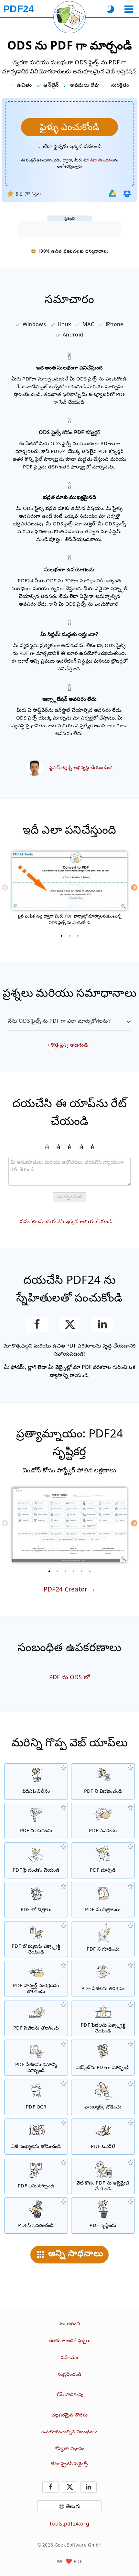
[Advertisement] (69, 229)
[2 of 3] (69, 936)
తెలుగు (73, 2506)
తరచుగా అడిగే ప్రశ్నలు (69, 2340)
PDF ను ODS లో (70, 1677)
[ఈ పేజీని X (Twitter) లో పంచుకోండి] (69, 1324)
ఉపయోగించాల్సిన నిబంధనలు (69, 2432)
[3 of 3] (78, 936)
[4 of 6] (74, 1571)
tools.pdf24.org (69, 2524)
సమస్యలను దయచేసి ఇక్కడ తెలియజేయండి (66, 1221)
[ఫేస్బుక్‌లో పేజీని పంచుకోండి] (37, 1324)
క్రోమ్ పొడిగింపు (69, 2394)
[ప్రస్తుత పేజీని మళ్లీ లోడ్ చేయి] (69, 17)
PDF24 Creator (66, 1589)
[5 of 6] (82, 1571)
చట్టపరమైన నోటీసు (69, 2415)
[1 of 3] (61, 936)
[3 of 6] (66, 1571)
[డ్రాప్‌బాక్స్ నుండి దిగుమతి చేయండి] (127, 194)
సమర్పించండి (69, 1197)
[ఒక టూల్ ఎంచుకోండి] (129, 9)
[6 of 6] (90, 1571)
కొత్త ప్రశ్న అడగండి (69, 1045)
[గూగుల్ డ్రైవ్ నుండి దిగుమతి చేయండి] (112, 194)
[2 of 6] (58, 1571)
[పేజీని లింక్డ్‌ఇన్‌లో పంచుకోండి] (102, 1324)
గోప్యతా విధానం (69, 2448)
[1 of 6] (49, 1571)
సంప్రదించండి (70, 2374)
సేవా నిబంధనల (102, 160)
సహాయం (69, 2357)
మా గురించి (69, 2323)
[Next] (134, 887)
